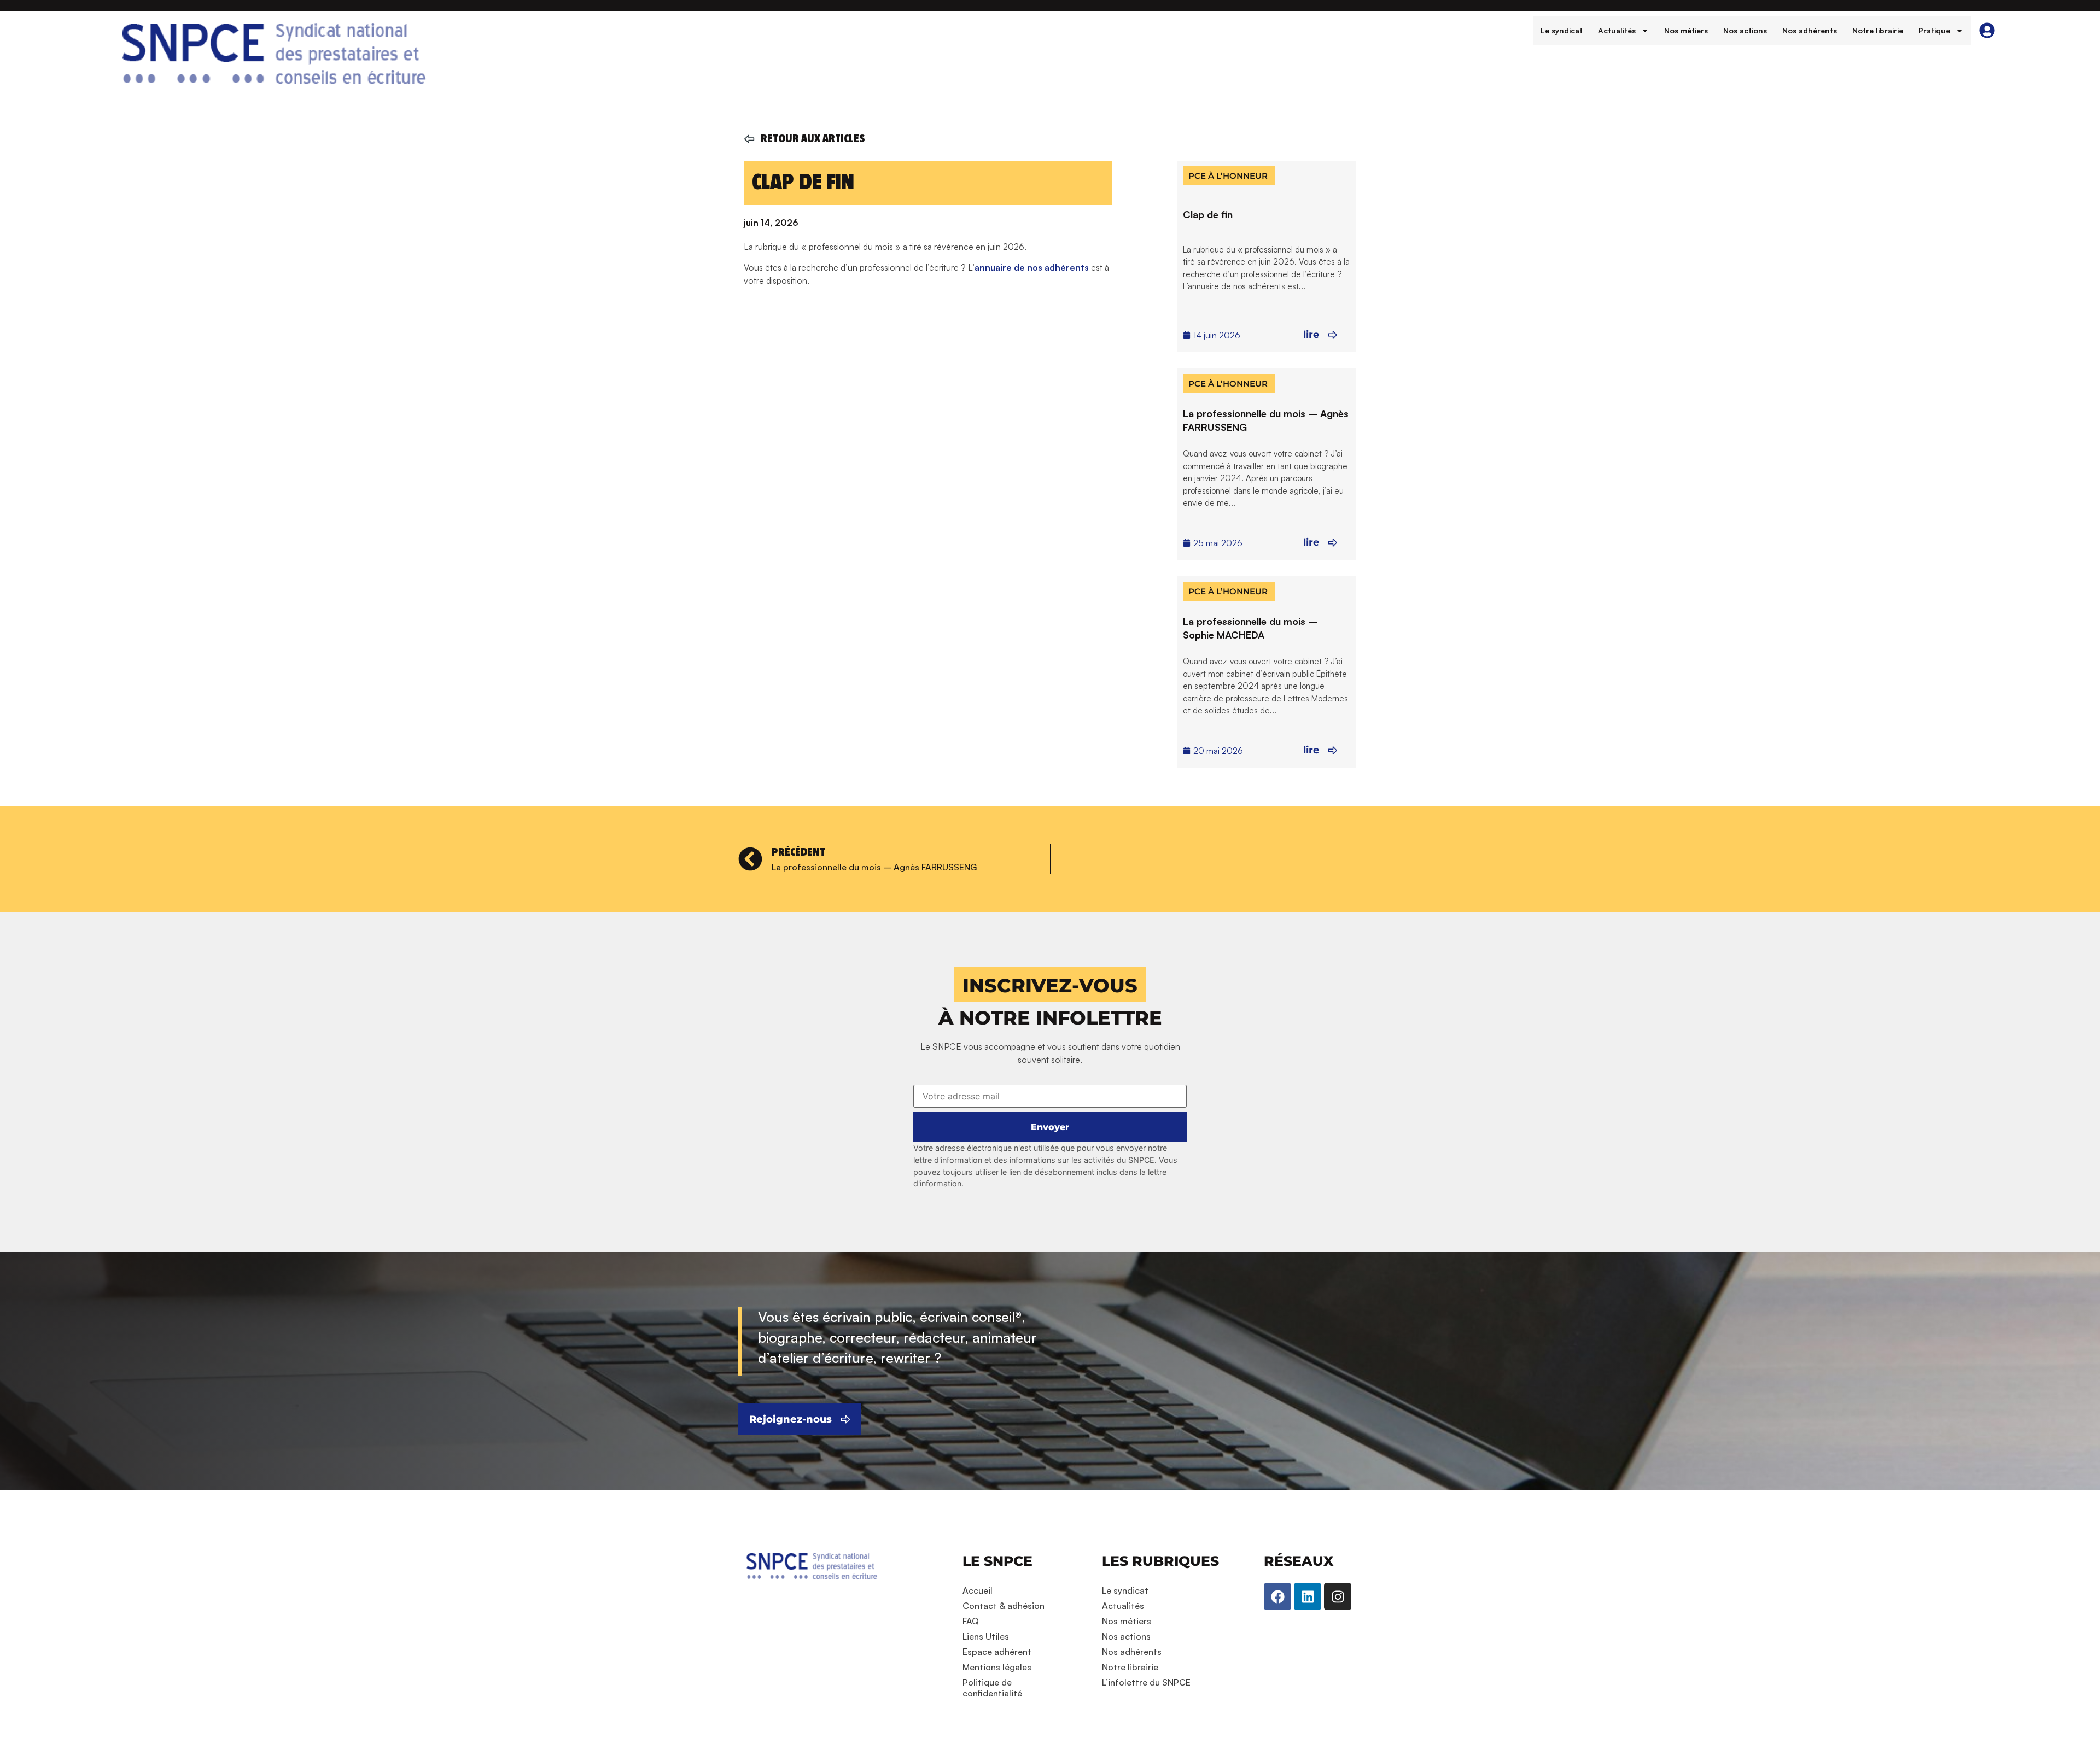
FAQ (971, 1621)
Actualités (1617, 30)
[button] (1050, 984)
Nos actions (1745, 30)
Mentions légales (997, 1667)
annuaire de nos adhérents (1032, 267)
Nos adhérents (1810, 30)
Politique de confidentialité (992, 1688)
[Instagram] (1338, 1596)
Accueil (978, 1590)
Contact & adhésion (1004, 1606)
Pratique (1934, 30)
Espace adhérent (997, 1652)
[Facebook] (1277, 1596)
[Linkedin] (1308, 1596)
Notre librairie (1878, 30)
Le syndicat (1562, 30)
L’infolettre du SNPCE (1146, 1682)
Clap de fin (1208, 214)
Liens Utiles (986, 1636)
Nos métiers (1686, 30)
